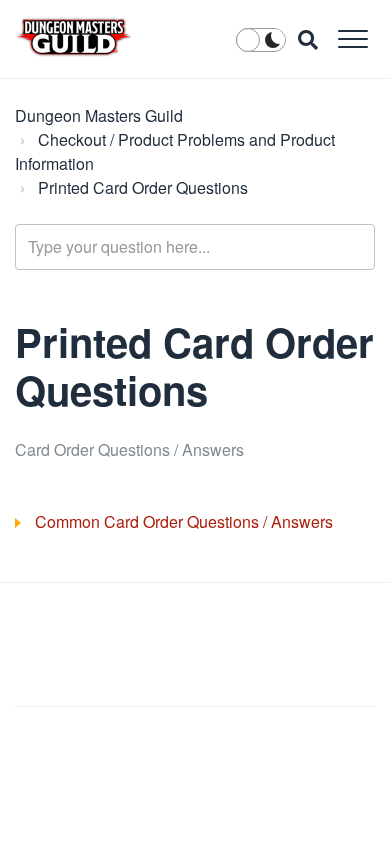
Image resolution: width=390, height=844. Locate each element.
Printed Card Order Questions (143, 187)
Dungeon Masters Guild (99, 115)
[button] (352, 38)
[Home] (74, 37)
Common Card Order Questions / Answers (184, 521)
